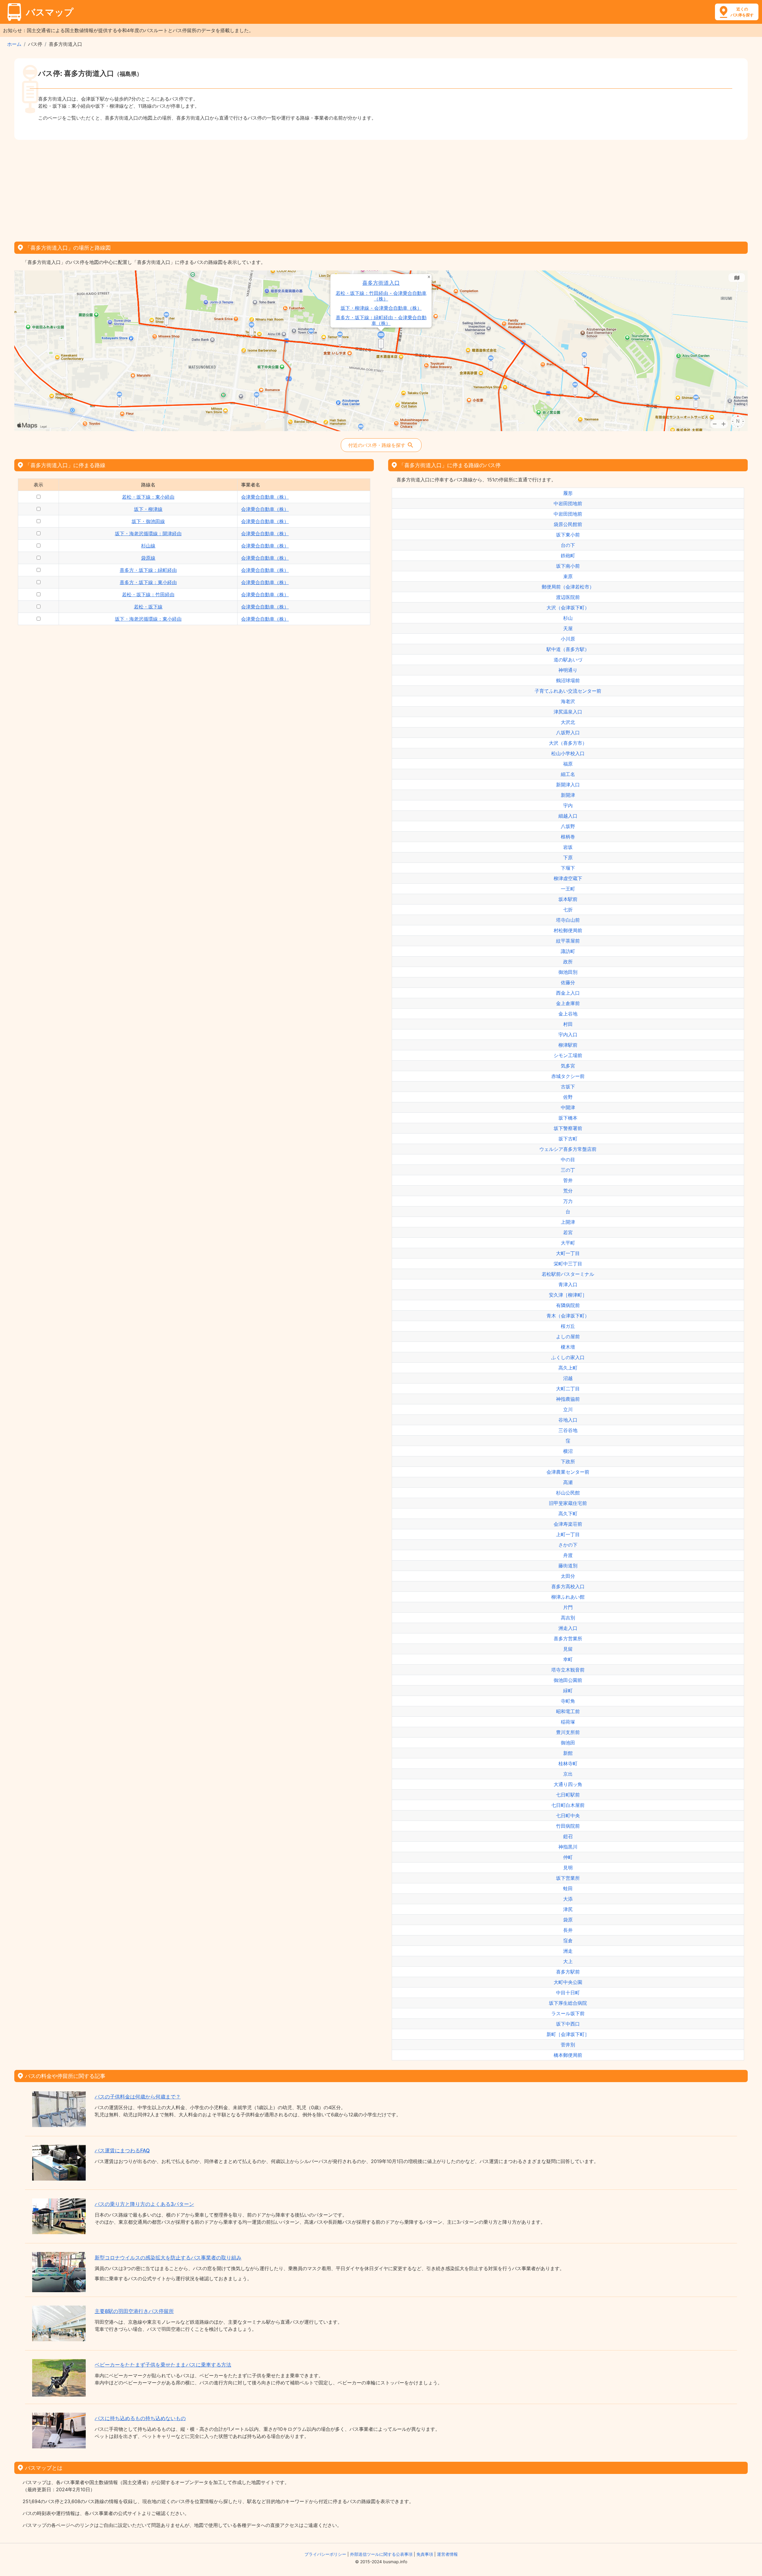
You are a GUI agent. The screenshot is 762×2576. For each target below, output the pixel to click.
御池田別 (568, 972)
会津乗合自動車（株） (265, 497)
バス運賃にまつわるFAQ (122, 2151)
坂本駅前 (568, 899)
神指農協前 (568, 1399)
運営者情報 (447, 2554)
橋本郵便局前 (568, 2055)
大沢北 (568, 722)
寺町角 (568, 1701)
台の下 (568, 545)
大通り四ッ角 (568, 1784)
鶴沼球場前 (568, 680)
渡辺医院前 (568, 597)
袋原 (568, 1920)
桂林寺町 (568, 1763)
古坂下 (568, 1087)
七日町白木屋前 (568, 1805)
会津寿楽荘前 (568, 1524)
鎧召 (568, 1836)
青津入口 (568, 1284)
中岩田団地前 (568, 503)
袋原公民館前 (568, 524)
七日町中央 (568, 1816)
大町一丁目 (568, 1253)
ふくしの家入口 (568, 1357)
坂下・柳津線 (148, 509)
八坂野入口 (568, 733)
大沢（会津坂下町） (568, 608)
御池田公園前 (568, 1680)
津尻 (568, 1909)
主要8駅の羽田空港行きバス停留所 (134, 2311)
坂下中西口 (568, 2024)
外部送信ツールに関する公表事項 (381, 2554)
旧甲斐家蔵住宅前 (568, 1503)
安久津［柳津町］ (568, 1295)
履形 (568, 493)
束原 (568, 576)
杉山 (568, 618)
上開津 (568, 1222)
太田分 (568, 1576)
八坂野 (568, 826)
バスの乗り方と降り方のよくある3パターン (144, 2204)
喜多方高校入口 (568, 1586)
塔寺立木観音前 (568, 1670)
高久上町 (568, 1368)
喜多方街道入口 (381, 283)
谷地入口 (568, 1420)
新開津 (568, 795)
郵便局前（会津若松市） (568, 587)
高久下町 (568, 1514)
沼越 (568, 1378)
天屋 (568, 628)
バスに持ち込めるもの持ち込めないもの (140, 2418)
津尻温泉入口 (568, 712)
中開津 (568, 1107)
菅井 (568, 1180)
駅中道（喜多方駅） (568, 649)
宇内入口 (568, 1035)
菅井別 (568, 2045)
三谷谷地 (568, 1430)
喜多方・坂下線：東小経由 (148, 582)
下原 (568, 857)
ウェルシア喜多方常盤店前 (568, 1149)
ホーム (14, 44)
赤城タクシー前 (568, 1076)
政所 (568, 962)
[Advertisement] (381, 189)
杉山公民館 (568, 1493)
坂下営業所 (568, 1878)
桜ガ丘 (568, 1326)
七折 (568, 910)
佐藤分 (568, 982)
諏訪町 (568, 951)
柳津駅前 (568, 1045)
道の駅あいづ (568, 660)
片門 (568, 1607)
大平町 (568, 1243)
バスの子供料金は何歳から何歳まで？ (138, 2097)
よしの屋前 (568, 1336)
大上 (568, 1961)
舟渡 (568, 1555)
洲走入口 (568, 1628)
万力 (568, 1201)
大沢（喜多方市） (568, 743)
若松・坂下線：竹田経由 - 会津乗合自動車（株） (381, 296)
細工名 (568, 774)
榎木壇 (568, 1347)
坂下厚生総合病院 (568, 2003)
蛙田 (568, 1888)
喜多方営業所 (568, 1638)
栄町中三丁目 (568, 1264)
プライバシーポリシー (325, 2554)
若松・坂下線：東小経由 (148, 497)
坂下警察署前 (568, 1128)
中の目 (568, 1159)
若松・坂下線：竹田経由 (148, 594)
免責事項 (425, 2554)
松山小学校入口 (568, 753)
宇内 (568, 805)
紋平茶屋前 (568, 941)
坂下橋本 (568, 1118)
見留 (568, 1649)
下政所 (568, 1461)
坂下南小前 (568, 566)
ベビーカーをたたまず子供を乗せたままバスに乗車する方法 (163, 2365)
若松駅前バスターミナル (568, 1274)
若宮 (568, 1232)
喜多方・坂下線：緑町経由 (148, 570)
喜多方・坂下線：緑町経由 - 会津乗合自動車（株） (381, 320)
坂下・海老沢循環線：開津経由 (148, 533)
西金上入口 (568, 993)
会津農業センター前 (568, 1472)
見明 (568, 1868)
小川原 (568, 639)
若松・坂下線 (148, 607)
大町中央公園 (568, 1982)
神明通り (568, 670)
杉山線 (148, 546)
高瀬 (568, 1482)
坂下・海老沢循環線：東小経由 (148, 619)
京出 (568, 1774)
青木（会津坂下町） (568, 1316)
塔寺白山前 (568, 920)
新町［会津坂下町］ (568, 2034)
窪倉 (568, 1940)
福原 (568, 764)
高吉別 (568, 1618)
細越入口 (568, 816)
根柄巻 (568, 837)
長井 (568, 1930)
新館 (568, 1753)
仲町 (568, 1857)
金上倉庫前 (568, 1003)
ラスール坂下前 (568, 2013)
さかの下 (568, 1545)
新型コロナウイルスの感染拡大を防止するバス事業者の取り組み (168, 2258)
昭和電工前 (568, 1711)
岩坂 (568, 847)
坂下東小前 (568, 535)
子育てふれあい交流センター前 (568, 691)
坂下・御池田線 (148, 521)
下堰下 (568, 868)
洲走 (568, 1951)
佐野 (568, 1097)
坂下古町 (568, 1139)
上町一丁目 (568, 1534)
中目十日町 (568, 1993)
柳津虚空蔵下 (568, 878)
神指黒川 (568, 1847)
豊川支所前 (568, 1732)
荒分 (568, 1191)
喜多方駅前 (568, 1972)
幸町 (568, 1659)
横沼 (568, 1451)
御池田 (568, 1743)
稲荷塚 (568, 1722)
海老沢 (568, 701)
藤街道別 (568, 1566)
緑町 (568, 1691)
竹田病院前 (568, 1826)
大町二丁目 (568, 1389)
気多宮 (568, 1066)
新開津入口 (568, 785)
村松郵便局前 (568, 930)
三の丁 (568, 1170)
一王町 (568, 889)
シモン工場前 (568, 1055)
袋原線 (148, 558)
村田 (568, 1024)
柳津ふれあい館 (568, 1597)
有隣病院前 (568, 1305)
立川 (568, 1409)
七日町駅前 (568, 1795)
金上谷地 (568, 1014)
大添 (568, 1899)
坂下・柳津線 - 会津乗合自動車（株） (381, 308)
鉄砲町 (568, 555)
